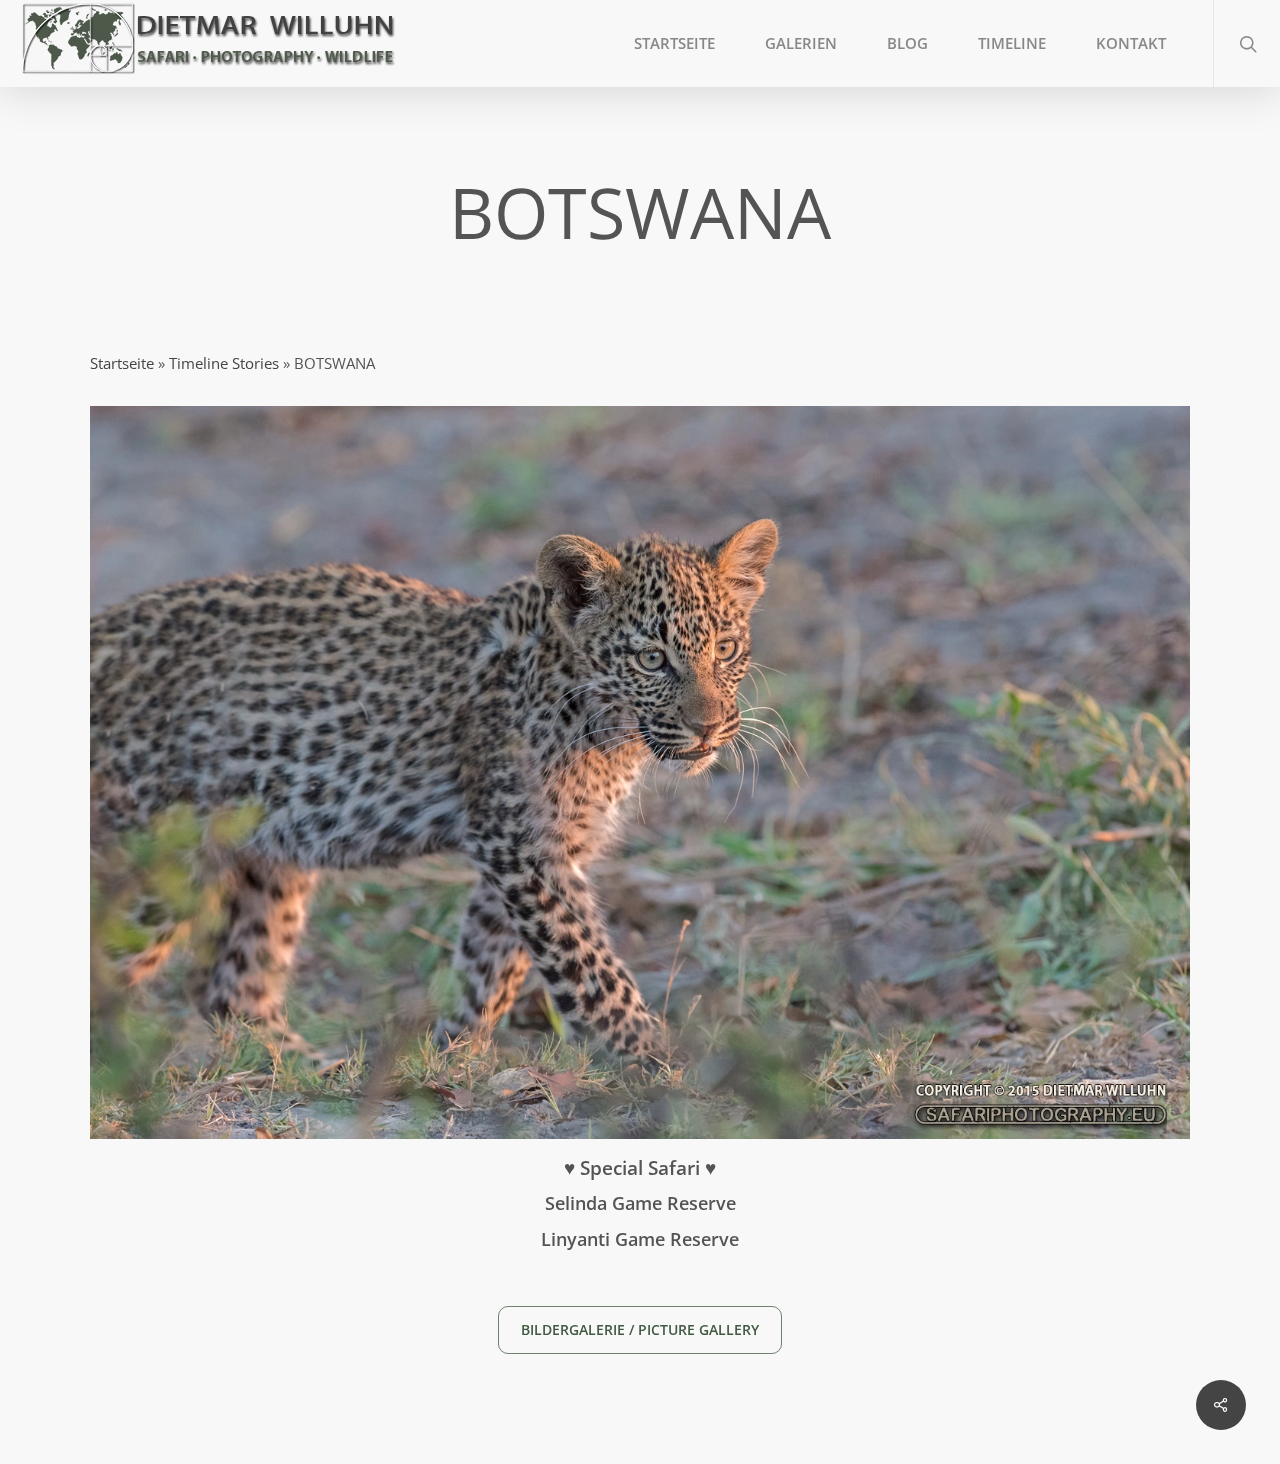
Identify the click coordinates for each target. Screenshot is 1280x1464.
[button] (640, 1330)
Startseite (122, 363)
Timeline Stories (224, 363)
